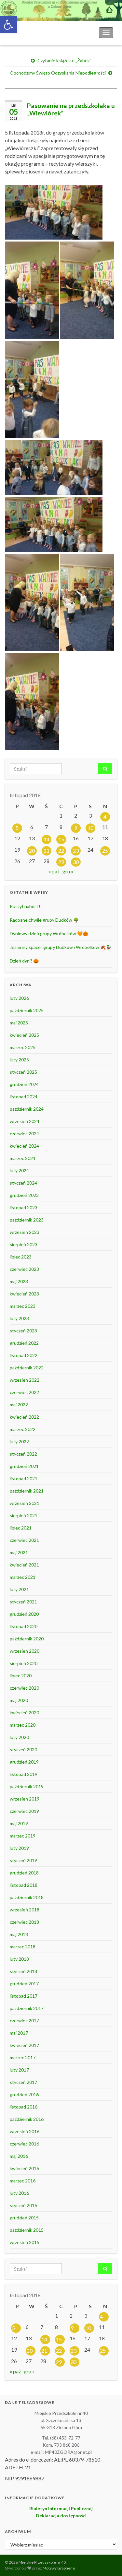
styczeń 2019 (23, 1860)
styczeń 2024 (23, 1183)
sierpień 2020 (24, 1663)
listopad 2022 (24, 1355)
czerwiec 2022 (24, 1392)
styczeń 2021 (23, 1602)
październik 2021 (27, 1491)
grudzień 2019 (24, 1762)
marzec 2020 (23, 1725)
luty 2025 (19, 1060)
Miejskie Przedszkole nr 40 (39, 33)
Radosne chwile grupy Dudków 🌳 (44, 920)
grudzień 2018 (24, 1873)
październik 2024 (27, 1109)
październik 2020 (27, 1639)
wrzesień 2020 (25, 1651)
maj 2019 (19, 1823)
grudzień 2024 (24, 1084)
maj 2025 (19, 1023)
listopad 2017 (24, 1996)
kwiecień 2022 (24, 1417)
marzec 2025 (23, 1047)
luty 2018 (19, 1959)
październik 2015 (27, 2230)
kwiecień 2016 (24, 2168)
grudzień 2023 (24, 1195)
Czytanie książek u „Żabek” (64, 60)
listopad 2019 (24, 1774)
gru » (68, 871)
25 (105, 851)
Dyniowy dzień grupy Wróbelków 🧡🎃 (49, 934)
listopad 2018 (24, 1885)
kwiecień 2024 (24, 1146)
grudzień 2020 (24, 1614)
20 (32, 851)
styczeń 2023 (23, 1331)
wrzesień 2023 (25, 1232)
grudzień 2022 (24, 1343)
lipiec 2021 (21, 1528)
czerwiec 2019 (24, 1811)
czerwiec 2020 (24, 1688)
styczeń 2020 (23, 1749)
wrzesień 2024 (25, 1121)
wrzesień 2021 (25, 1503)
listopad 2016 (24, 2107)
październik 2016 (27, 2119)
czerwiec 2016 (24, 2144)
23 (76, 851)
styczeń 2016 (23, 2205)
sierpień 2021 (24, 1515)
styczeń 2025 (23, 1072)
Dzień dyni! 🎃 (24, 961)
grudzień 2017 (24, 1984)
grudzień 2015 (24, 2218)
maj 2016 (19, 2156)
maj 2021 (19, 1552)
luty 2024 (19, 1170)
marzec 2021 (23, 1577)
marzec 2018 (23, 1947)
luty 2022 (19, 1442)
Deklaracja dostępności (61, 2516)
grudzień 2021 (24, 1466)
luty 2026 (19, 998)
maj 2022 (19, 1405)
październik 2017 (27, 2008)
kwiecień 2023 (24, 1294)
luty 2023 (19, 1318)
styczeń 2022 (23, 1454)
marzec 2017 (23, 2057)
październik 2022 (27, 1368)
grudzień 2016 (24, 2094)
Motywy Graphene (59, 2568)
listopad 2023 (24, 1207)
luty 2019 (19, 1848)
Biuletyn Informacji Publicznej (61, 2508)
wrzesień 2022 (25, 1380)
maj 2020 (19, 1700)
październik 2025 (27, 1010)
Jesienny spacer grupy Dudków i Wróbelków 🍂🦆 (61, 947)
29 (61, 862)
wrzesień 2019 (25, 1799)
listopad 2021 (24, 1478)
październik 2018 (27, 1897)
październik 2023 (27, 1220)
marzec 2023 (23, 1306)
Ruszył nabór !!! (26, 906)
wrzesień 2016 (25, 2131)
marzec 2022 (23, 1429)
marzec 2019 (23, 1836)
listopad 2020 (24, 1626)
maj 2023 (19, 1281)
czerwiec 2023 (24, 1269)
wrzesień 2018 (25, 1910)
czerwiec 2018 (24, 1922)
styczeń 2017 (23, 2082)
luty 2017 (19, 2070)
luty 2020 (19, 1737)
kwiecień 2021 (24, 1565)
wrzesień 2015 (25, 2242)
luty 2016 (19, 2193)
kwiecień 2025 (24, 1035)
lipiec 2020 (21, 1676)
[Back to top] (107, 2561)
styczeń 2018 (23, 1971)
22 (61, 851)
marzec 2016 (23, 2181)
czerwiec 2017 (24, 2021)
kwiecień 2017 (24, 2045)
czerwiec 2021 (24, 1540)
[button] (8, 25)
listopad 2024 (24, 1097)
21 (47, 851)
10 (90, 828)
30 (76, 862)
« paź (54, 871)
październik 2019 (27, 1786)
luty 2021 (19, 1589)
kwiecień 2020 (24, 1713)
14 (47, 839)
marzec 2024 (23, 1158)
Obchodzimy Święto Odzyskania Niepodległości (58, 73)
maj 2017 (19, 2033)
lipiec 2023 (21, 1257)
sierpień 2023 (24, 1244)
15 (61, 839)
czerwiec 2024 (24, 1134)
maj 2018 (19, 1934)
